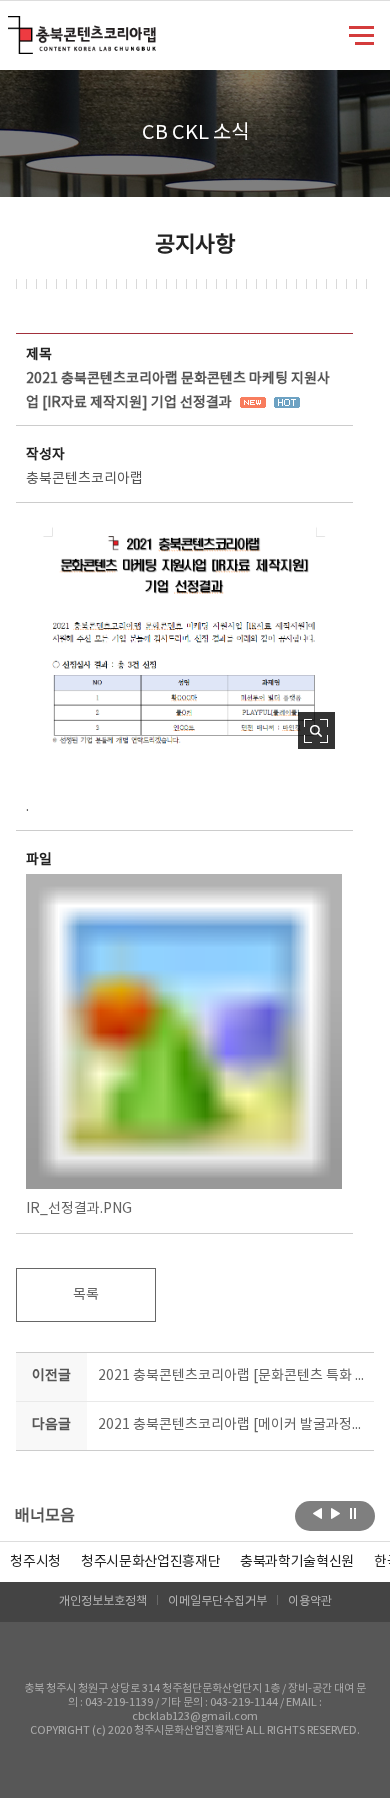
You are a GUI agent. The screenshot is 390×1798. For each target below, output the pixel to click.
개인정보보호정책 (103, 1601)
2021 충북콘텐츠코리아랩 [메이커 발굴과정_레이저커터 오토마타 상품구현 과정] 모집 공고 (232, 1425)
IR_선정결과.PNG (79, 1209)
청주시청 (35, 1562)
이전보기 (317, 1514)
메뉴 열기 (361, 34)
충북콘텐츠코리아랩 (12, 27)
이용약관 (310, 1601)
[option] (35, 1562)
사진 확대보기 (316, 730)
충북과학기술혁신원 (297, 1562)
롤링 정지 (353, 1514)
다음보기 (335, 1514)
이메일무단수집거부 (217, 1601)
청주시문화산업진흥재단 (150, 1562)
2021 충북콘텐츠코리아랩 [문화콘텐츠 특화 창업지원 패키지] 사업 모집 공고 (232, 1376)
